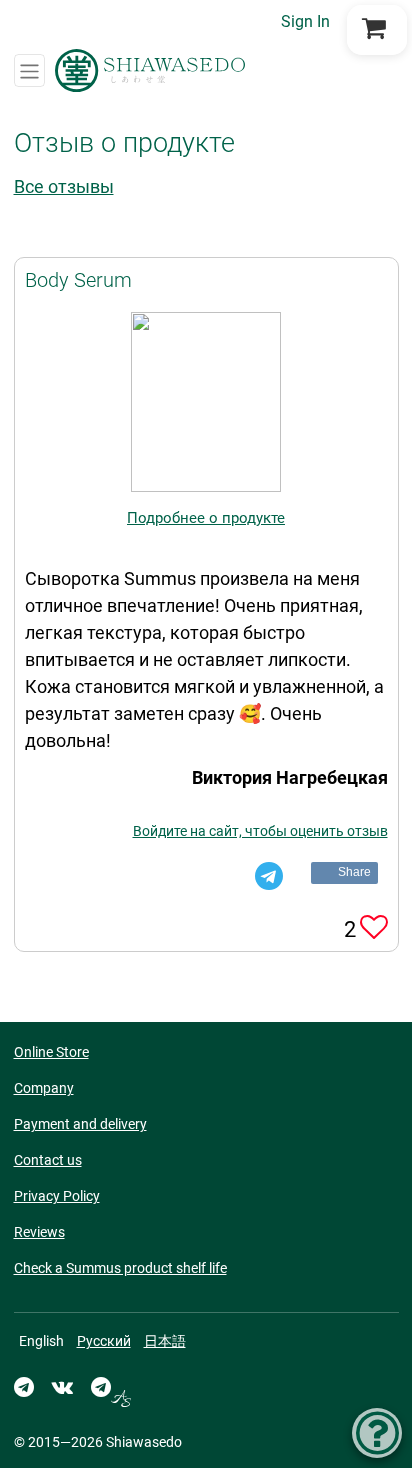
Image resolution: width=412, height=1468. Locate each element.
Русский (104, 1341)
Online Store (51, 1052)
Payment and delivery (80, 1124)
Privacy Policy (57, 1196)
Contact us (48, 1160)
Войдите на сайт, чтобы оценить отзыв (260, 831)
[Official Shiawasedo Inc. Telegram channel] (24, 1387)
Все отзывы (64, 186)
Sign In (305, 21)
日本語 (165, 1341)
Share (355, 872)
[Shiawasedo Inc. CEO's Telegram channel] (111, 1387)
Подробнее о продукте (206, 518)
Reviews (39, 1232)
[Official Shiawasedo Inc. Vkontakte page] (62, 1387)
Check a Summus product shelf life (120, 1268)
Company (44, 1088)
